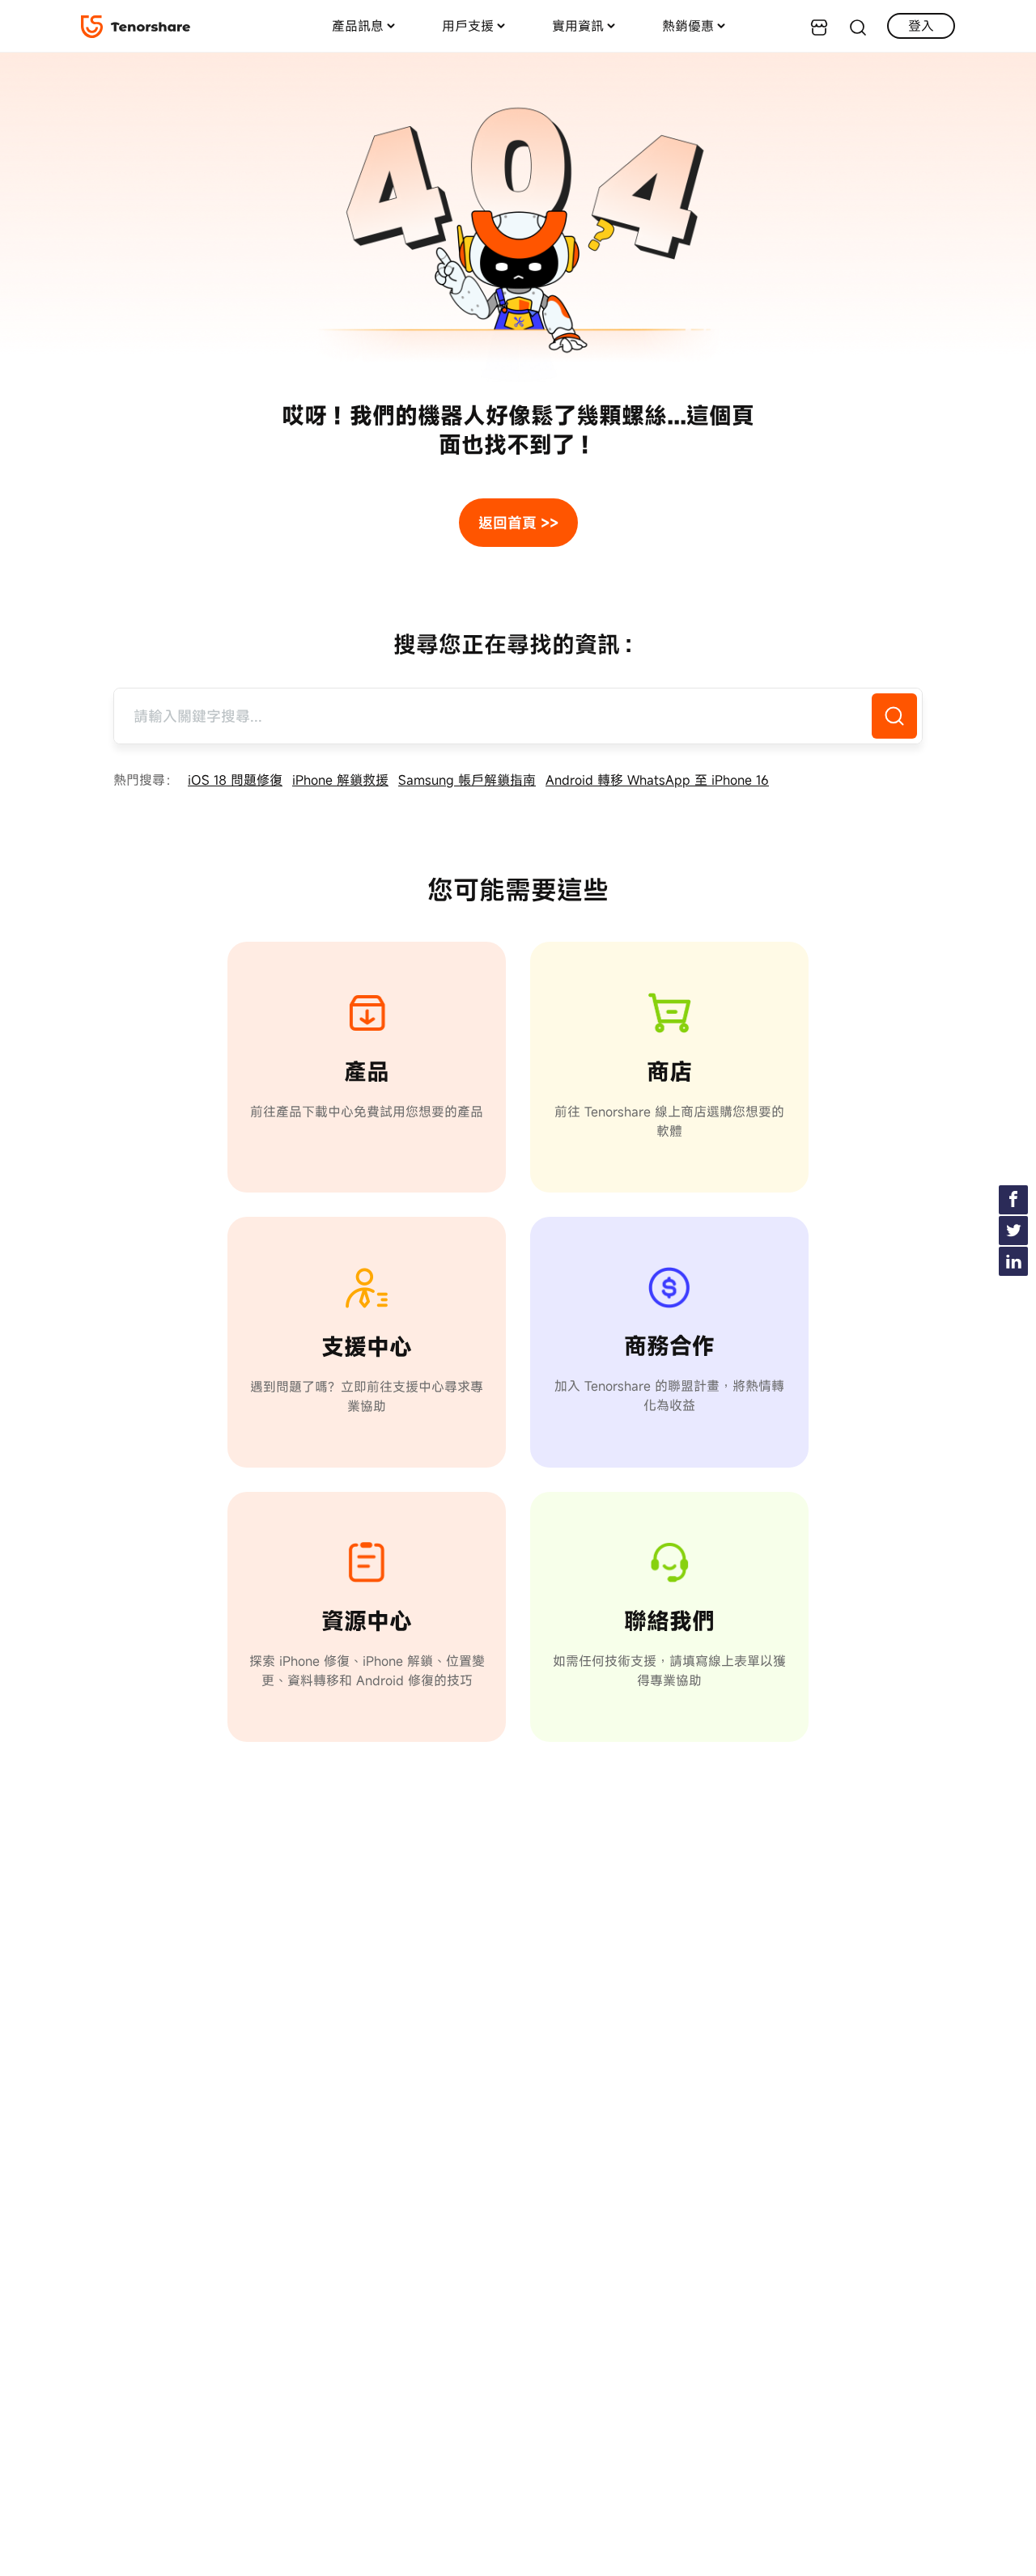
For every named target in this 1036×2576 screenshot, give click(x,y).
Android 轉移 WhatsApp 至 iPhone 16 (657, 780)
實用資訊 (578, 26)
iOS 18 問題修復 (235, 780)
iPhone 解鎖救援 (340, 780)
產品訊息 (358, 26)
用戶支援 (468, 26)
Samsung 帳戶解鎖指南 (467, 780)
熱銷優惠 (688, 26)
